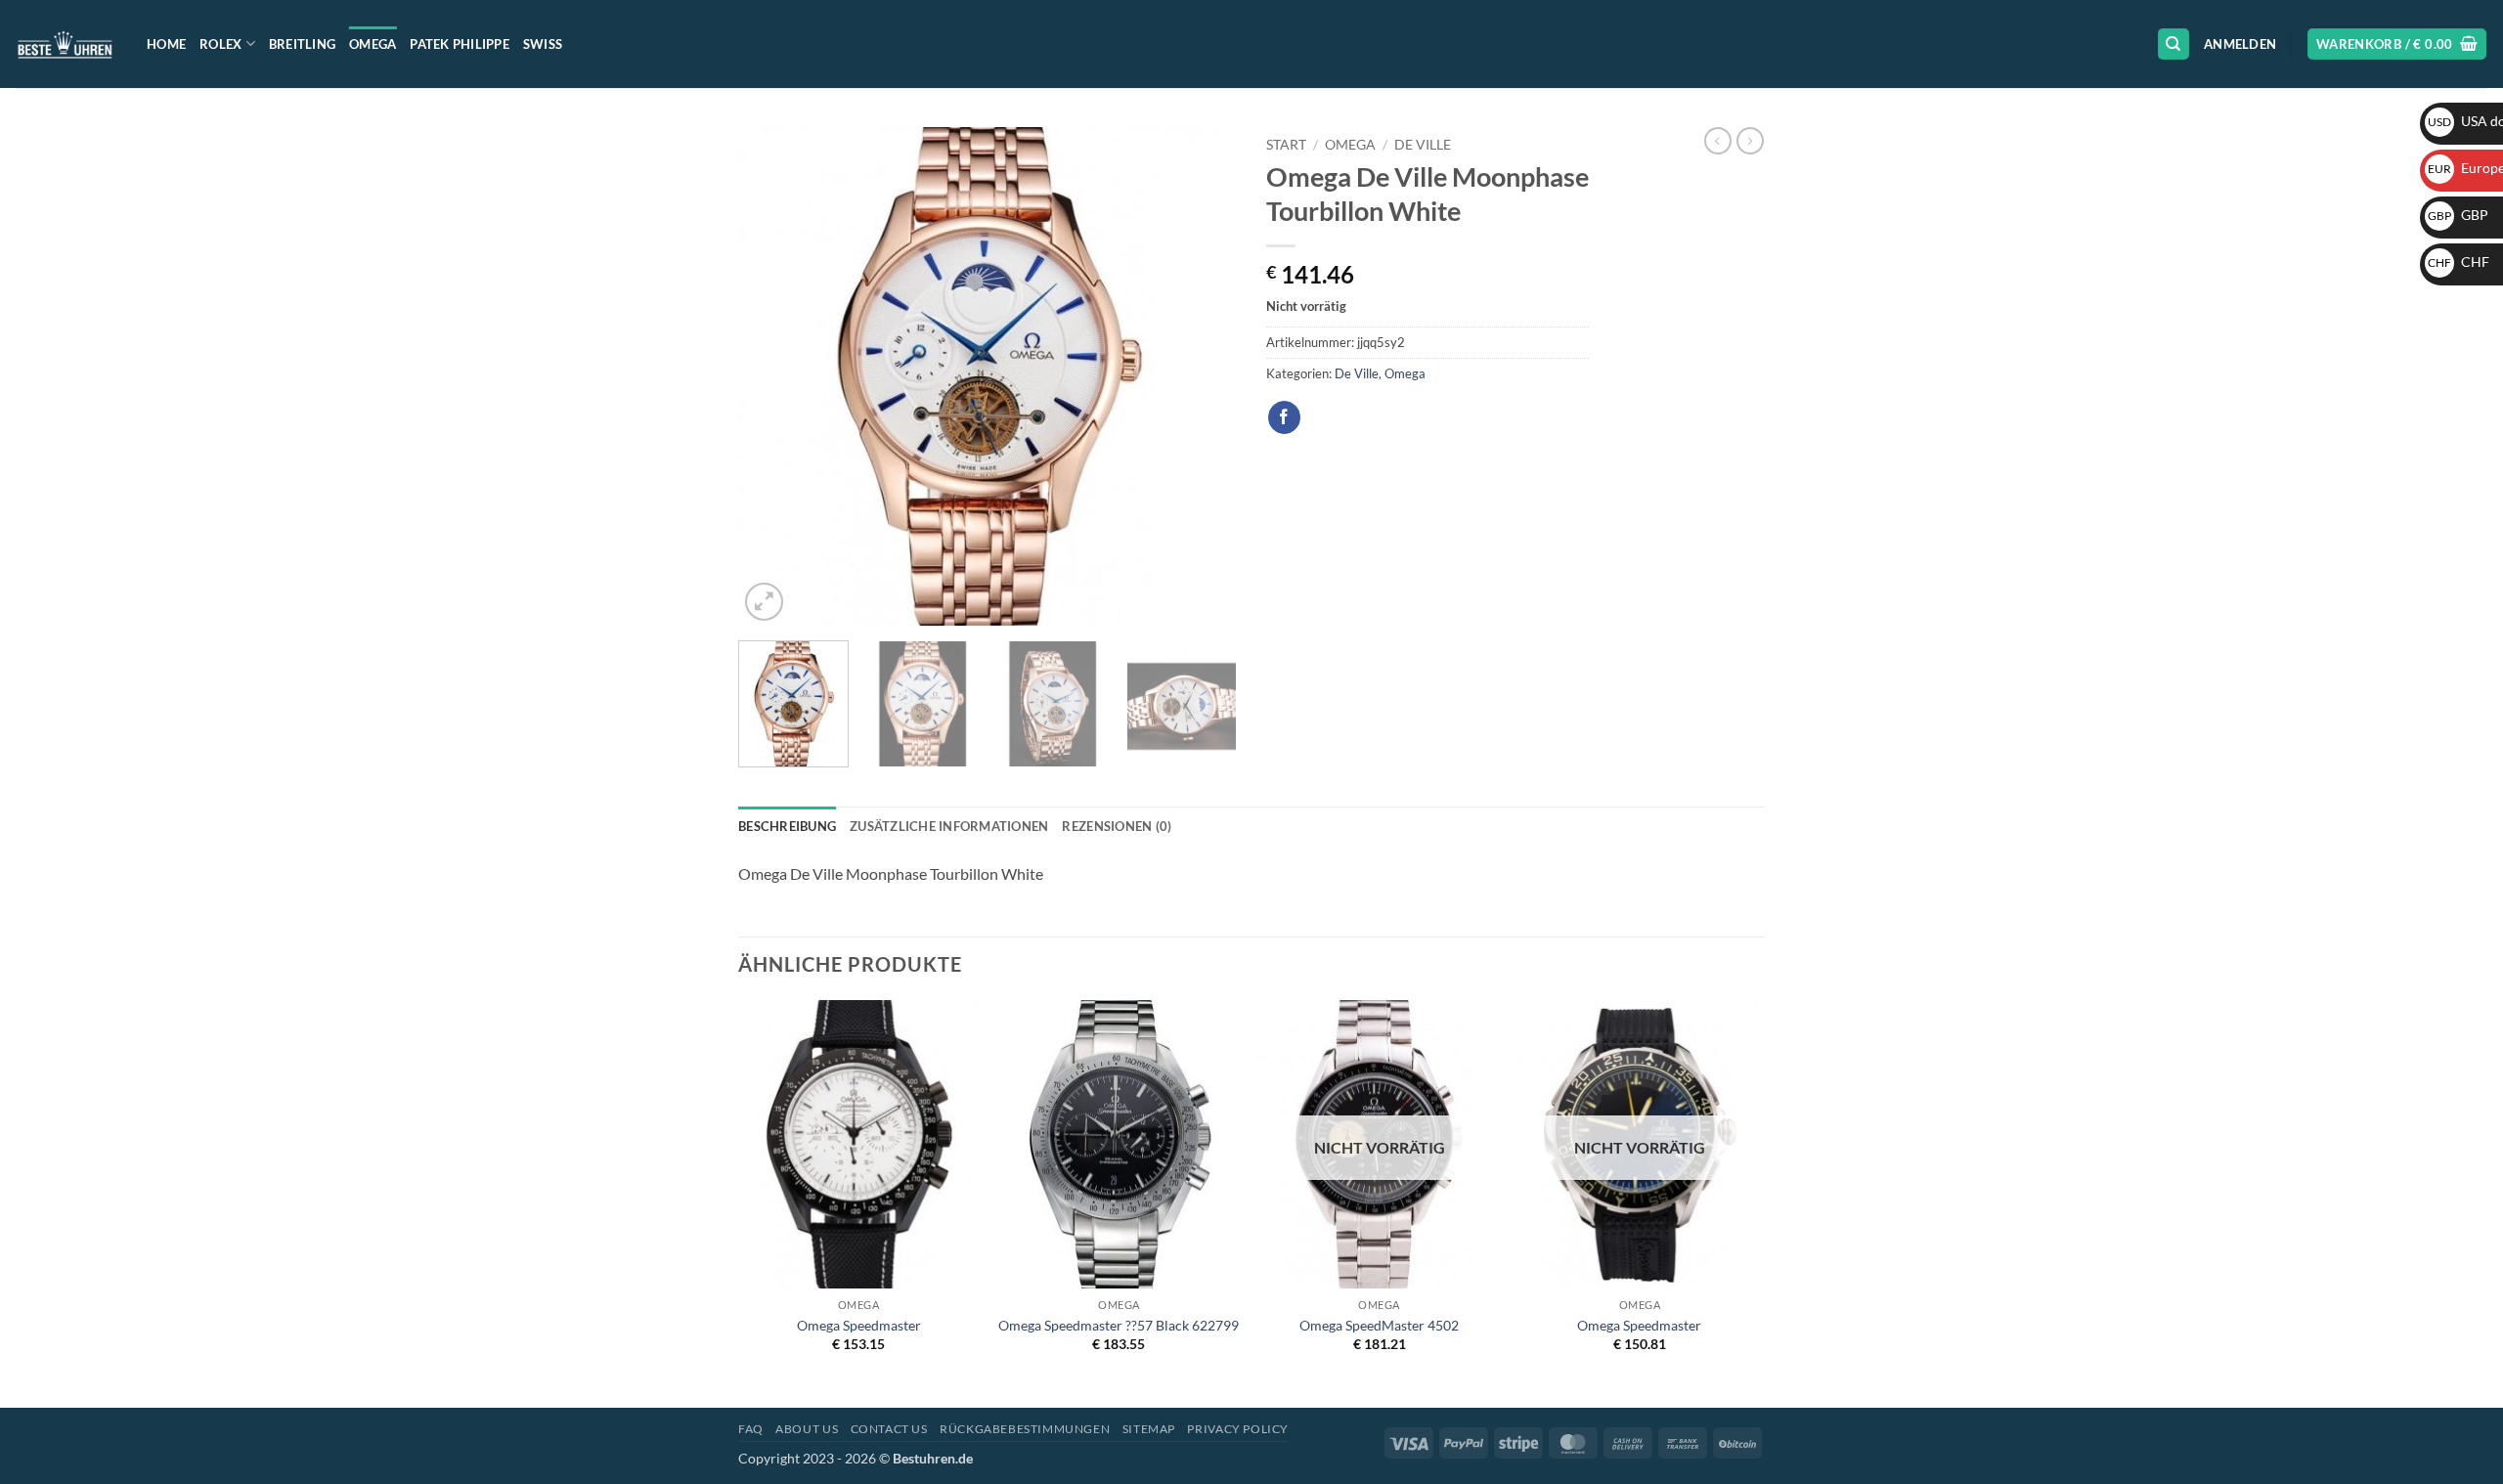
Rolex (220, 44)
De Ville (1423, 145)
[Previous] (772, 376)
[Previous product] (1750, 141)
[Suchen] (2174, 44)
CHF (2459, 262)
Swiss (543, 44)
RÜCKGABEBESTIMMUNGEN (1025, 1429)
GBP (2458, 215)
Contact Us (889, 1429)
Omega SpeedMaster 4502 (1379, 1325)
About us (807, 1429)
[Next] (1203, 376)
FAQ (751, 1429)
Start (1286, 145)
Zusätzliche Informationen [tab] (949, 826)
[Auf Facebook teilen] (1284, 417)
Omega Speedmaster (859, 1325)
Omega (373, 44)
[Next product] (1718, 141)
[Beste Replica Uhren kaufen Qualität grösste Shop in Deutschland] (66, 44)
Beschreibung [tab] (787, 826)
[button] (2240, 44)
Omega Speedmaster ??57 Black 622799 (1119, 1325)
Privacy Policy (1238, 1429)
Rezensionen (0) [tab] (1117, 826)
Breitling (302, 44)
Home (166, 44)
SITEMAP (1149, 1429)
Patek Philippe (460, 44)
